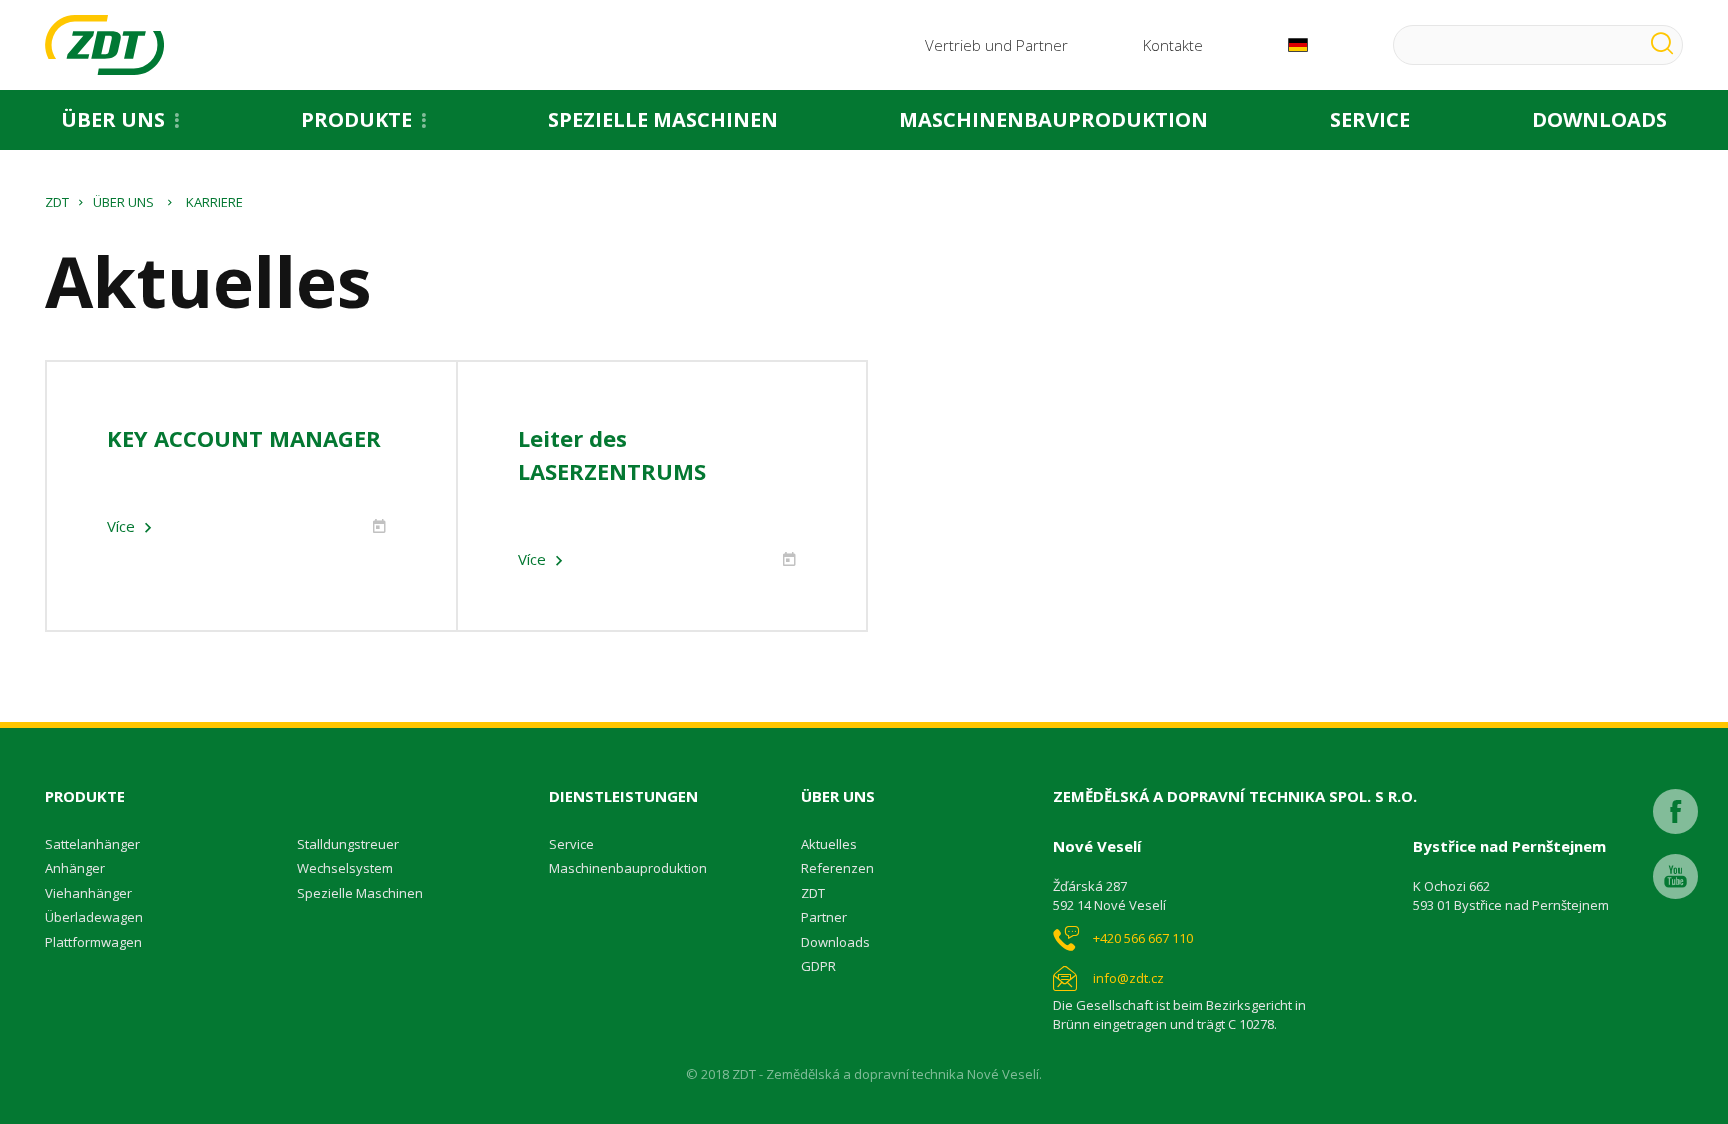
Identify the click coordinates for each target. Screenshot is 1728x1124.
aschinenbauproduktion (633, 868)
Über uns (113, 119)
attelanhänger (96, 844)
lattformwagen (97, 942)
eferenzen (841, 868)
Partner (824, 917)
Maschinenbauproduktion (1053, 119)
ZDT (57, 202)
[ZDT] (104, 45)
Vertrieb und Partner (996, 45)
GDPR (818, 966)
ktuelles (833, 844)
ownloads (840, 942)
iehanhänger (92, 893)
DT (817, 893)
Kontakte (1173, 45)
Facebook (1675, 811)
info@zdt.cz (1128, 978)
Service (1370, 119)
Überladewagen (94, 917)
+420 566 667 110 (1143, 938)
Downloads (1599, 119)
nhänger (79, 868)
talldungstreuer (352, 844)
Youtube (1675, 876)
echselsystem (351, 868)
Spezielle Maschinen (663, 119)
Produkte (356, 119)
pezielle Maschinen (364, 893)
